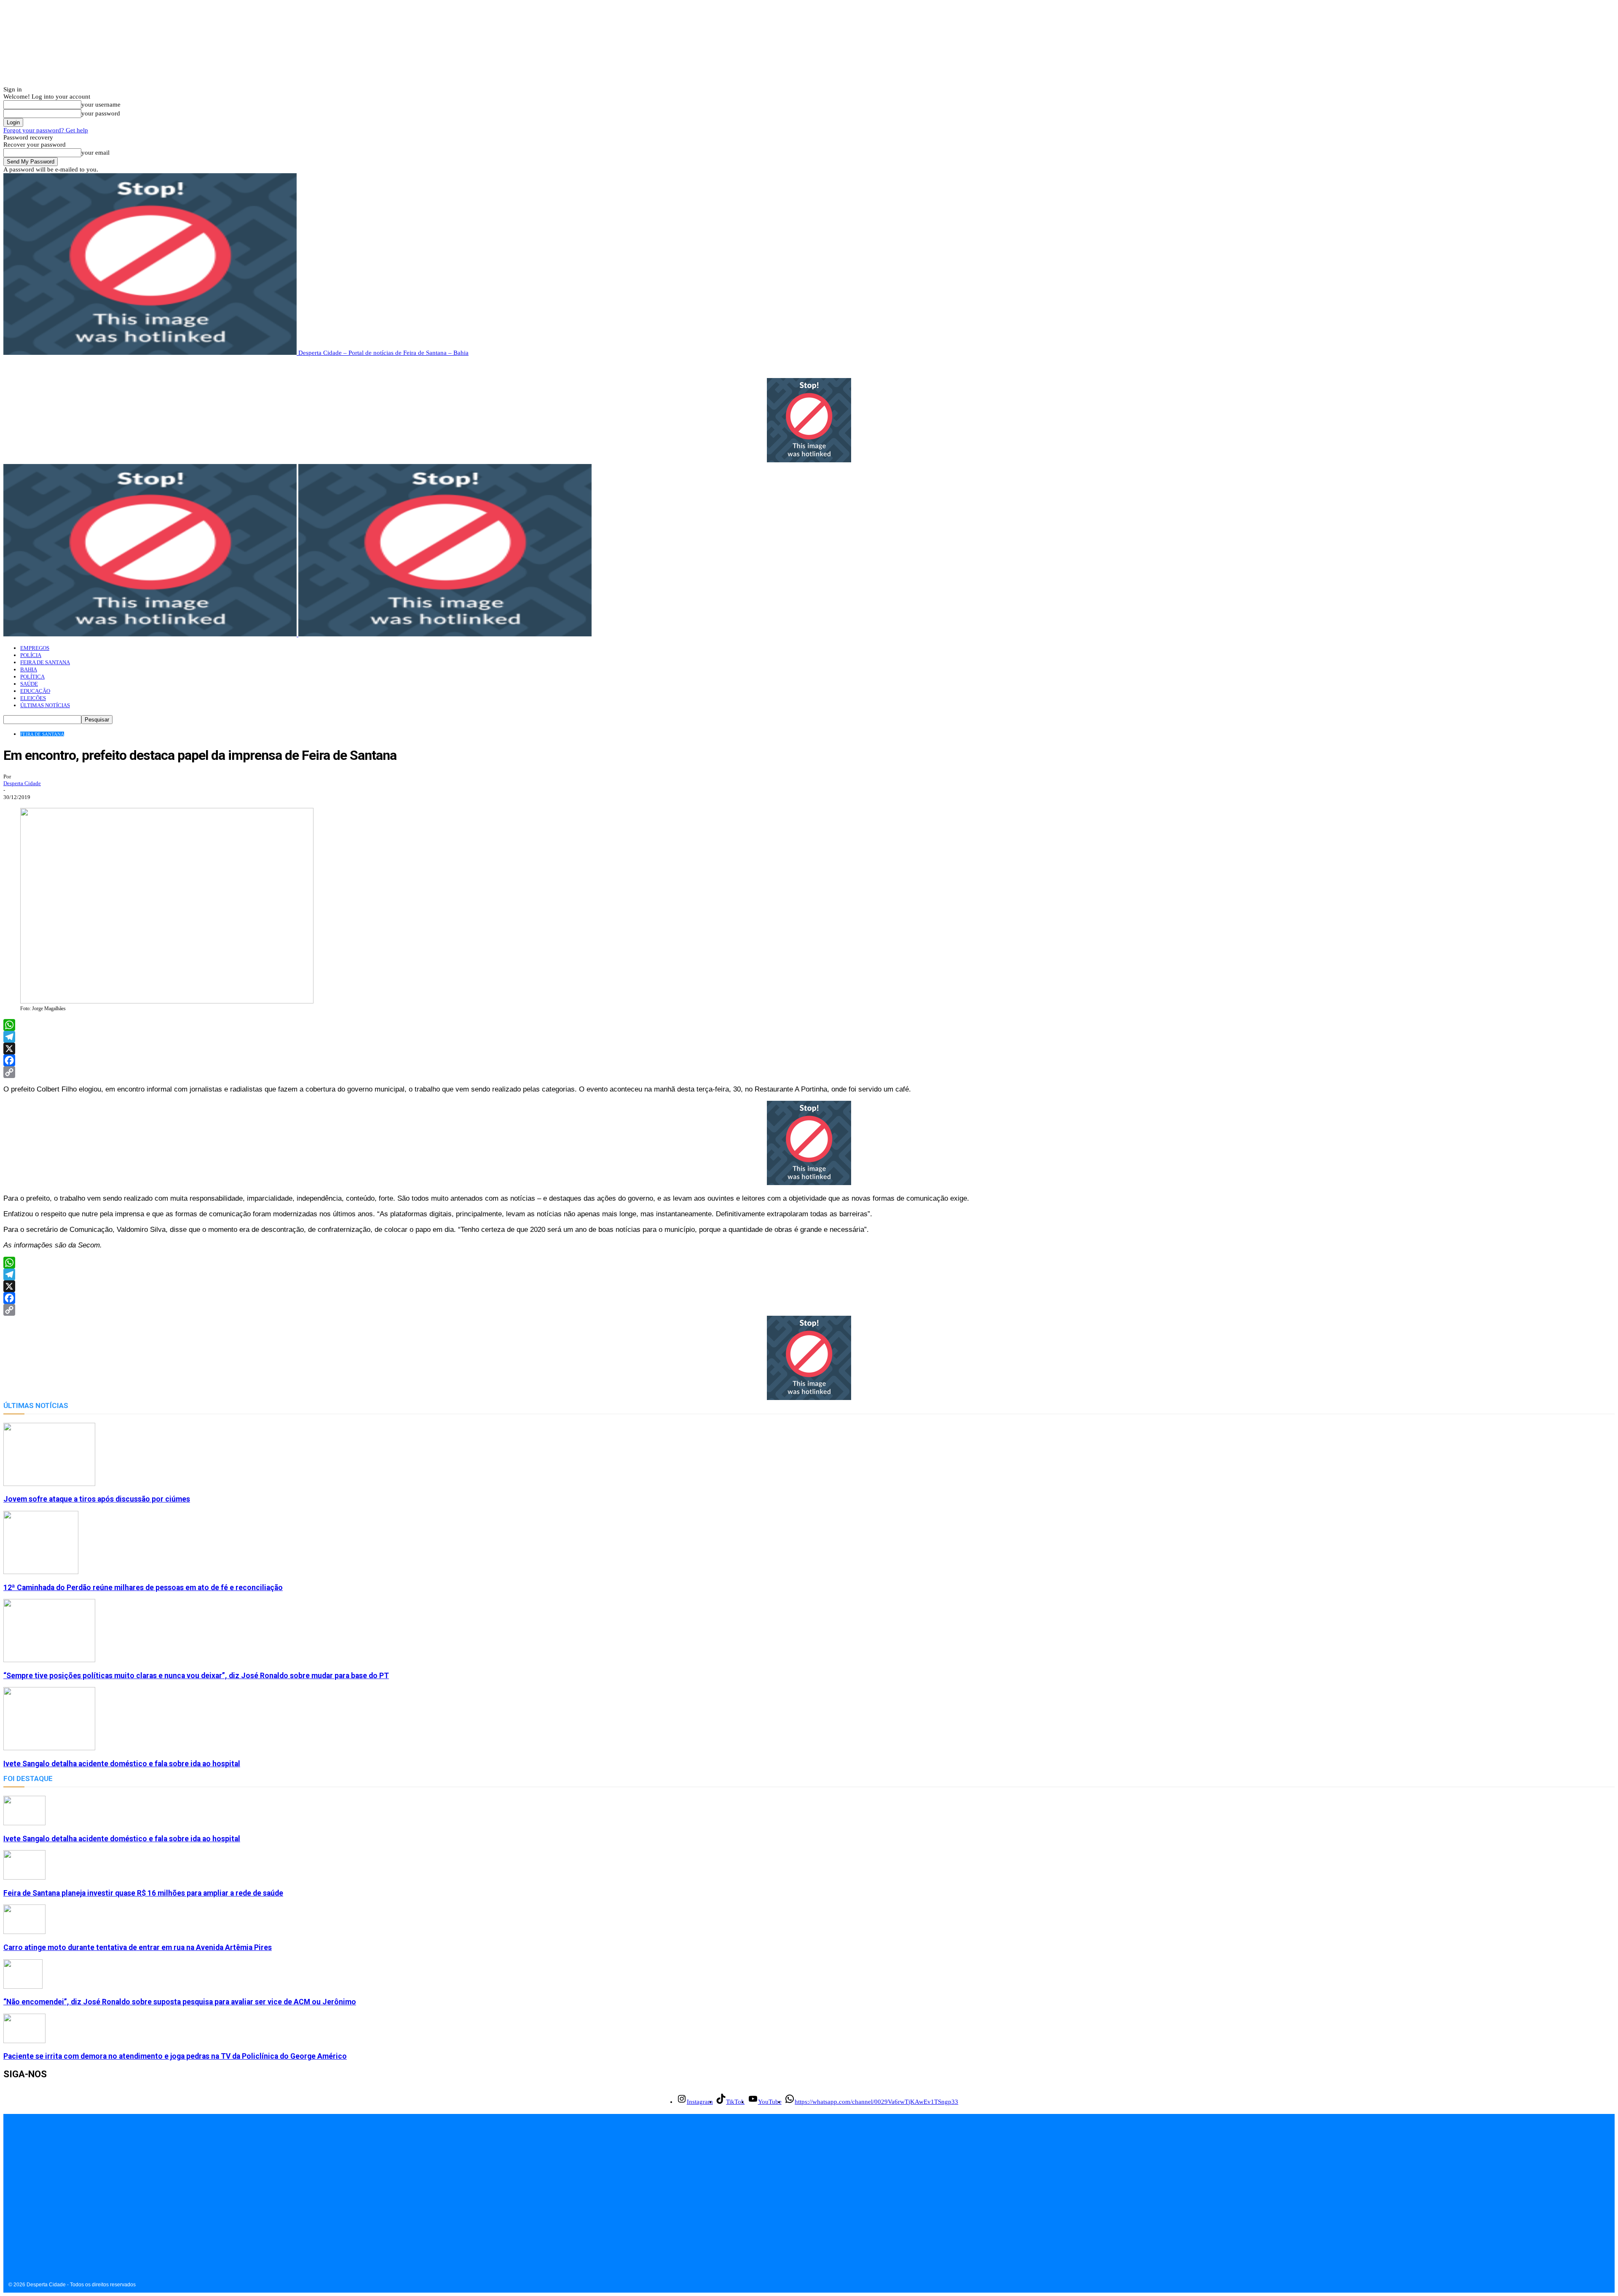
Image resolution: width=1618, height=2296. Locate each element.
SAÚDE (29, 684)
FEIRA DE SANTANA (45, 662)
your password (101, 113)
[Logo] (151, 634)
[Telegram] (809, 1037)
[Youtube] (49, 2220)
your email (95, 153)
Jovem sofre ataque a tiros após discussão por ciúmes (97, 1499)
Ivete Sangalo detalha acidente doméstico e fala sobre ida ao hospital (122, 1764)
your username (101, 105)
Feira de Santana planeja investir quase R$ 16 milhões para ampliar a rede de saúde (143, 1893)
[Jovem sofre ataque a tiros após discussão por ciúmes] (49, 1484)
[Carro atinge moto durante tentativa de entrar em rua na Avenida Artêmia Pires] (24, 1932)
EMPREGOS (35, 648)
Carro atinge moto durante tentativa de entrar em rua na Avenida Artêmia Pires (138, 1947)
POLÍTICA (32, 677)
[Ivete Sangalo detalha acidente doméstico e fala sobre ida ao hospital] (49, 1748)
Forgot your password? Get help (46, 130)
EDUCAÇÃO (35, 691)
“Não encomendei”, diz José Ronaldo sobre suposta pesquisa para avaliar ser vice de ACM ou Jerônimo (180, 2002)
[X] (809, 1049)
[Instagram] (11, 2220)
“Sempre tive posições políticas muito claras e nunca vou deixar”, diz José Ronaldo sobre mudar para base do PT (196, 1676)
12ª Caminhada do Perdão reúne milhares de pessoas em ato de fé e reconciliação (143, 1588)
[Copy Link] (809, 1072)
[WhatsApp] (809, 1025)
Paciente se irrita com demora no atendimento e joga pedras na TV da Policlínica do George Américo (175, 2056)
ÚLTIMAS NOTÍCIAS (45, 705)
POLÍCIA (31, 655)
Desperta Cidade (22, 783)
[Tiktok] (30, 2220)
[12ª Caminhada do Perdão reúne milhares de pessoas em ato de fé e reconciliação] (41, 1572)
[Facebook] (809, 1060)
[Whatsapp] (68, 2220)
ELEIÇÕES (33, 698)
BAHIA (29, 669)
